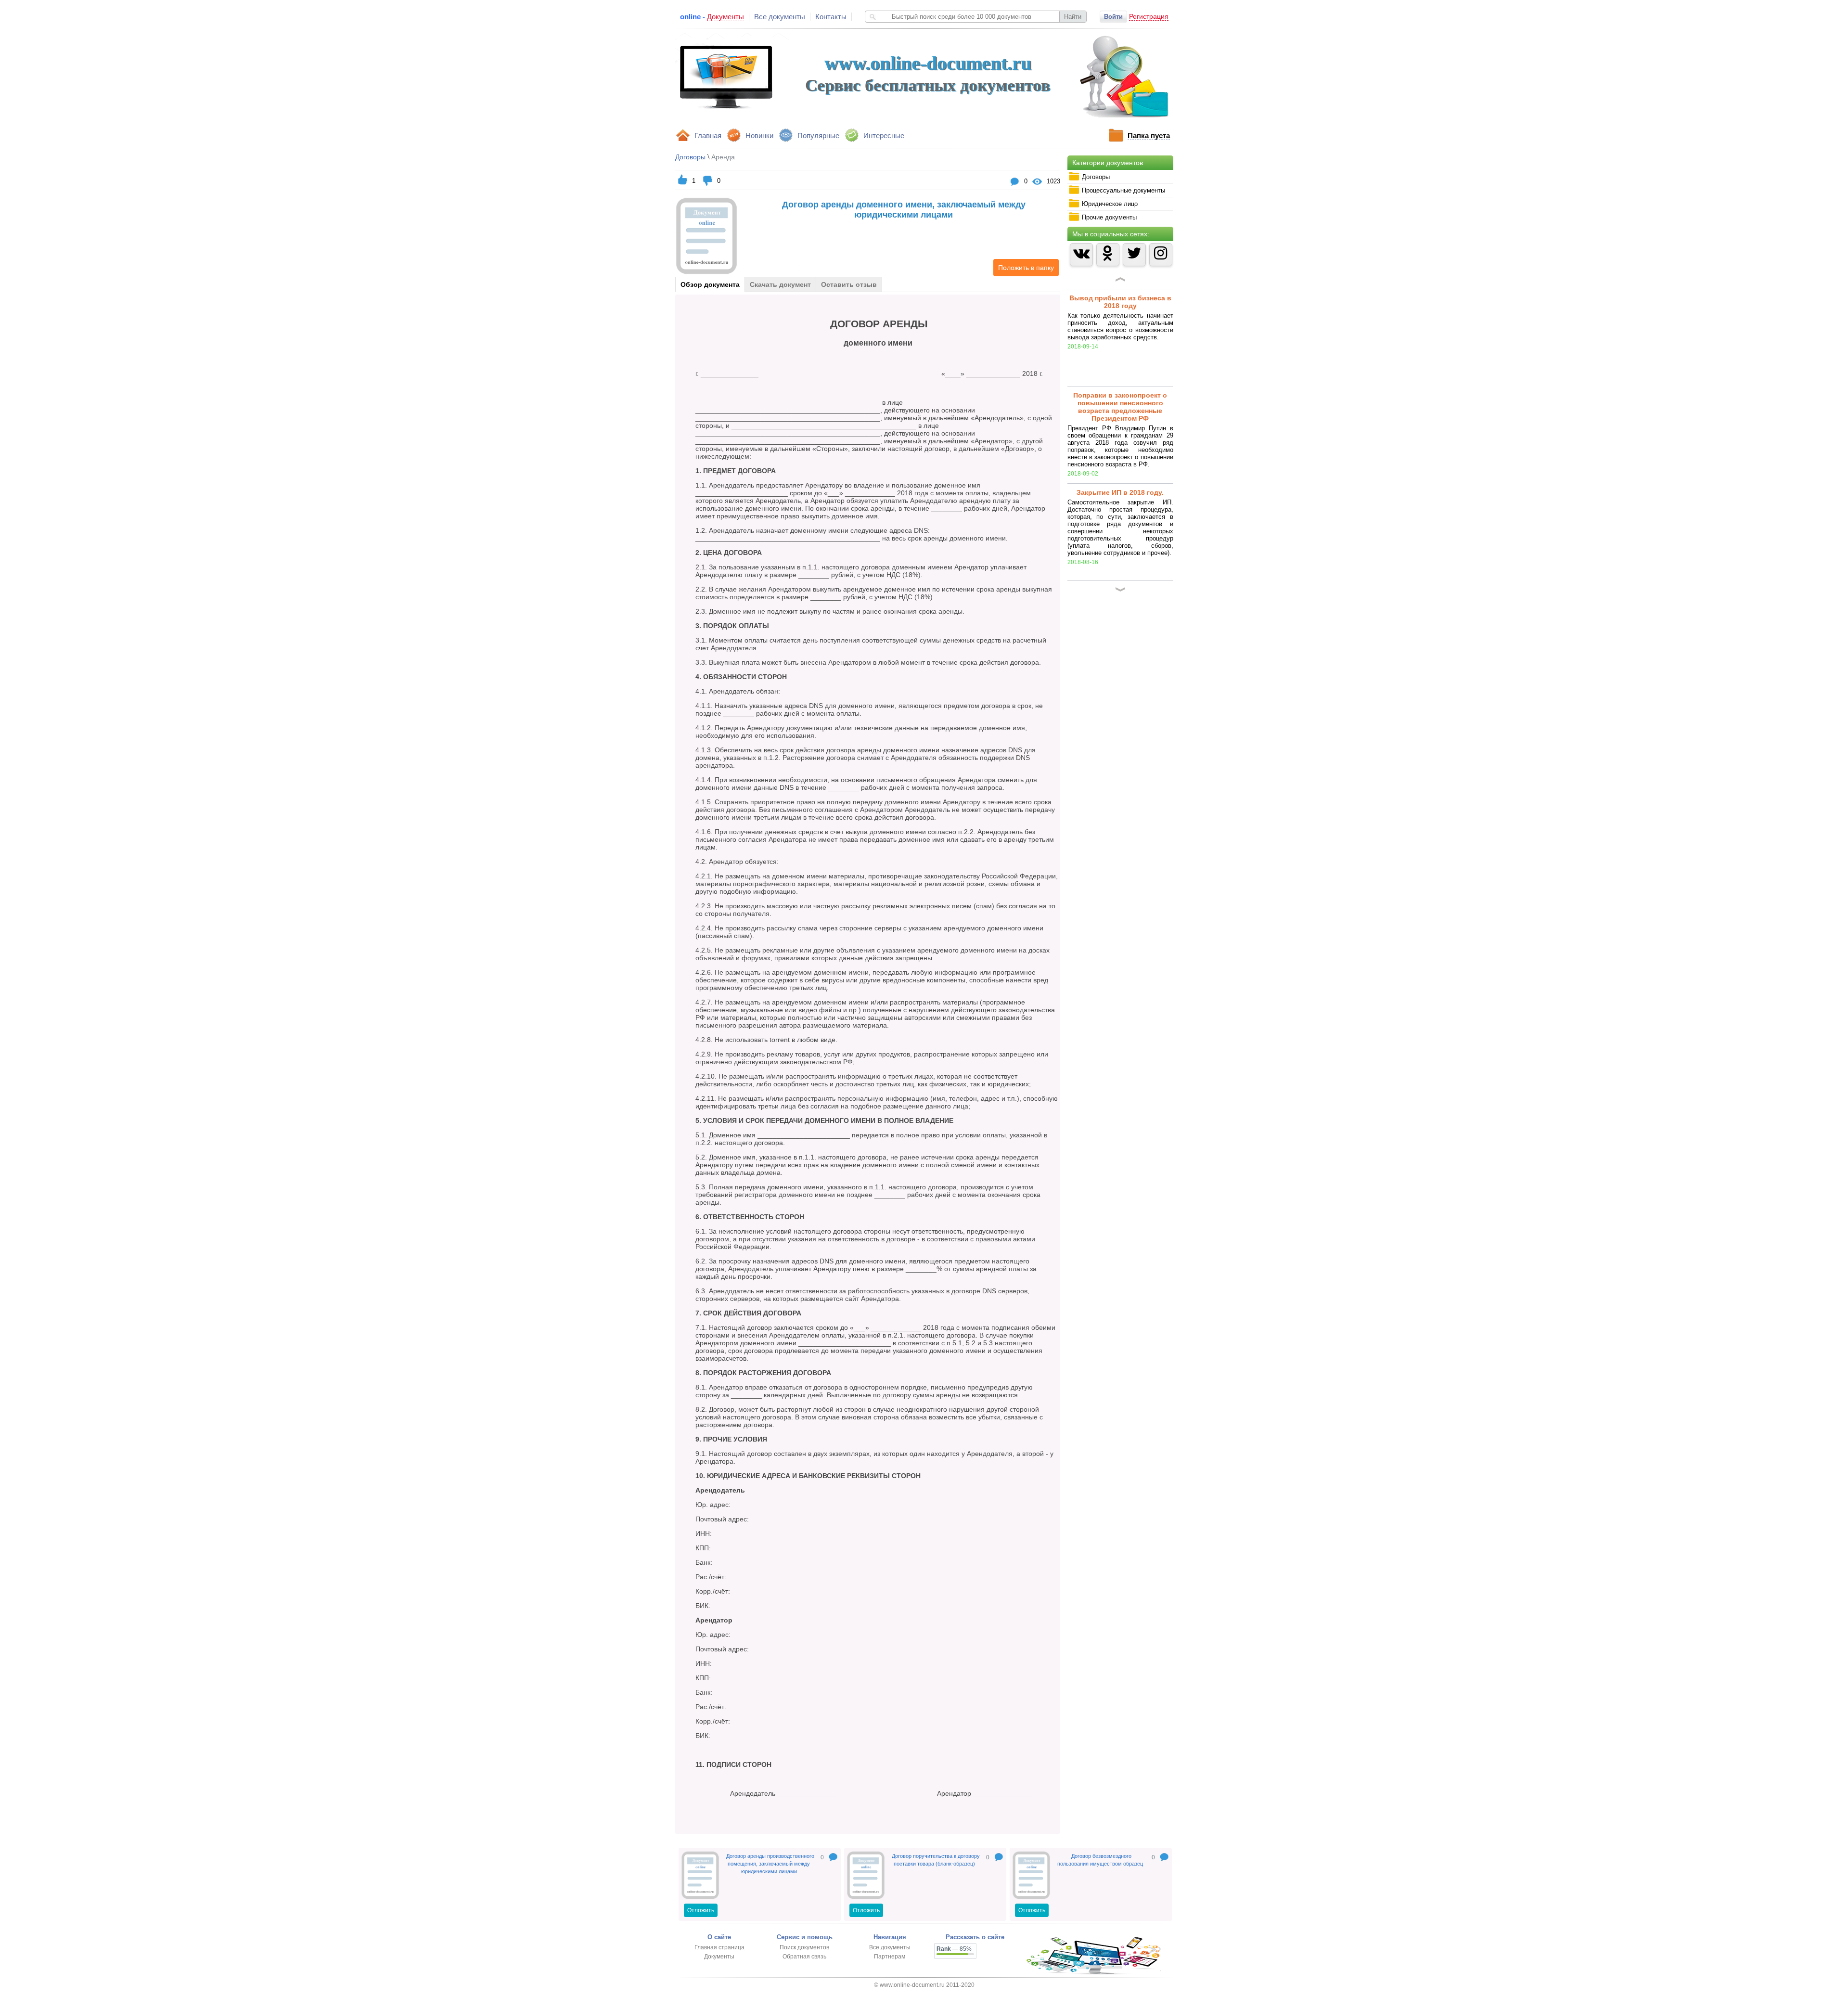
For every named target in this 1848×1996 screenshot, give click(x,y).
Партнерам (890, 1957)
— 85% (954, 1949)
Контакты (831, 17)
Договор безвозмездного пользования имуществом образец (1100, 1860)
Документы (719, 1957)
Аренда (723, 157)
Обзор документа (710, 284)
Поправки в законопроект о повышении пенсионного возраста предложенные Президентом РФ (1120, 407)
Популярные (818, 135)
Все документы (780, 17)
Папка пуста (1149, 135)
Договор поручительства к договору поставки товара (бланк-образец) (936, 1860)
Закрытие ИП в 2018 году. (1120, 492)
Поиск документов (804, 1947)
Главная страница (719, 1947)
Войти (1113, 17)
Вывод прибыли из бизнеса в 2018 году (1120, 302)
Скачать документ (780, 284)
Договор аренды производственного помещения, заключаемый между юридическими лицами (770, 1864)
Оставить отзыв (849, 284)
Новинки (759, 135)
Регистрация (1149, 16)
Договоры (690, 157)
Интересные (884, 135)
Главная (708, 135)
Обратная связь (804, 1957)
